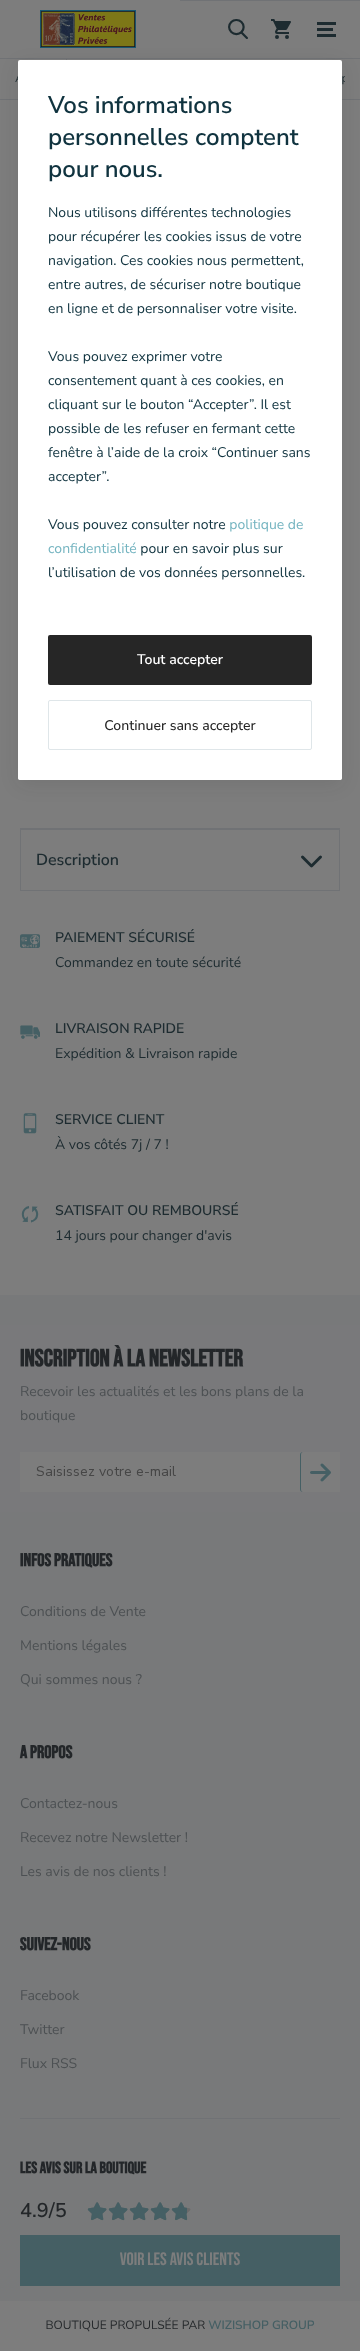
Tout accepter (180, 659)
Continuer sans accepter (179, 725)
